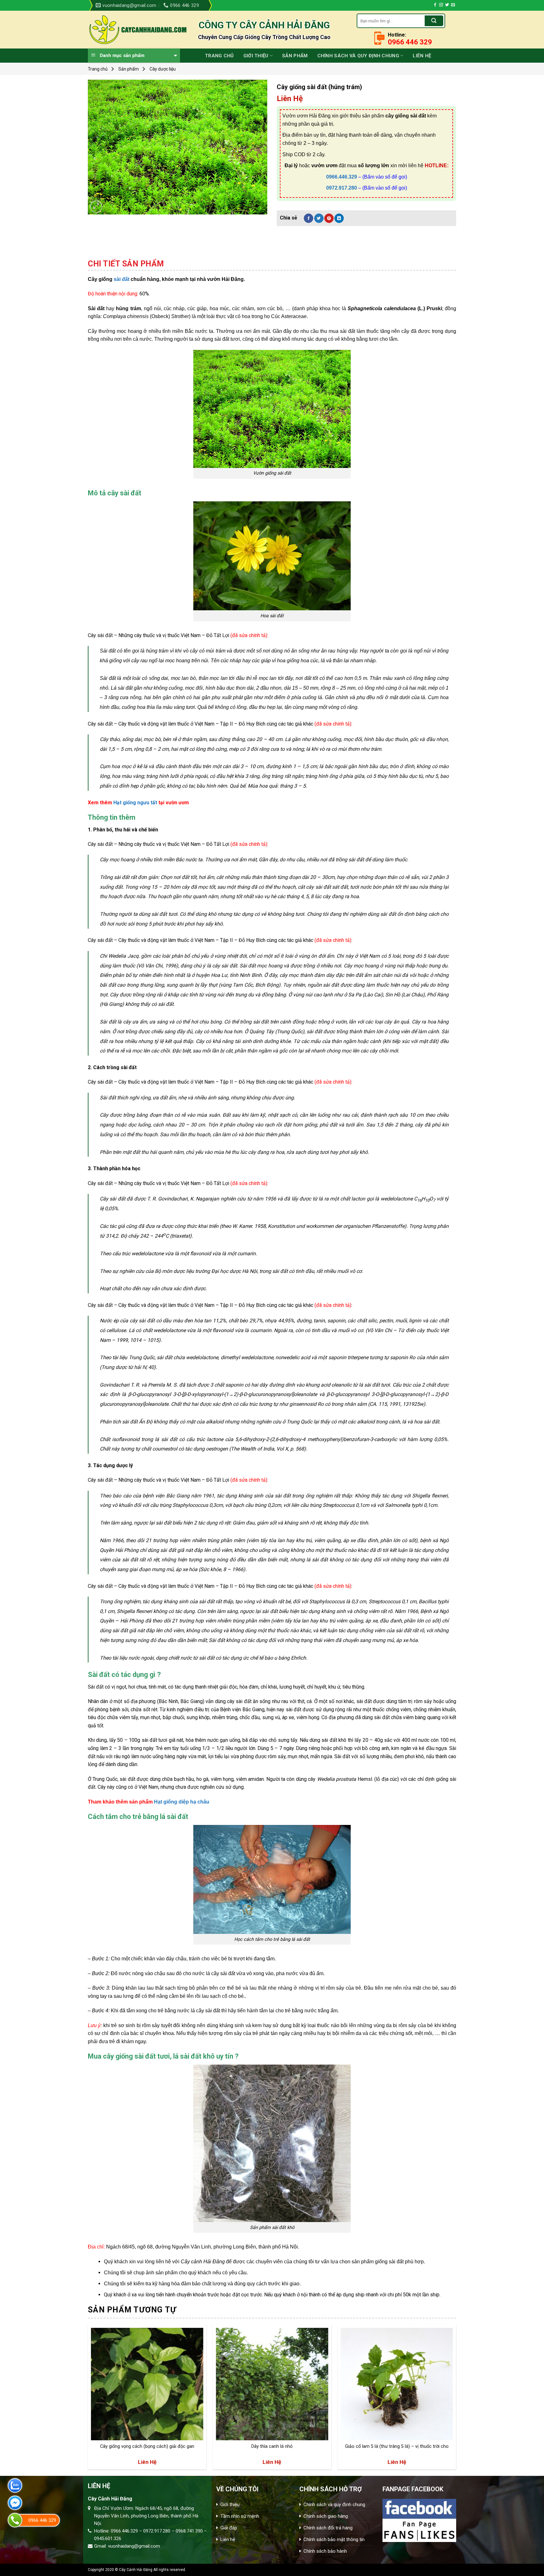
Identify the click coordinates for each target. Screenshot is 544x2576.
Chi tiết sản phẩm (126, 264)
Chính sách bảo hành (325, 2551)
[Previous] (88, 2400)
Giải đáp (229, 2528)
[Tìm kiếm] (434, 21)
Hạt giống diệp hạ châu (182, 1802)
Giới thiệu (256, 56)
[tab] (126, 264)
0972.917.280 (342, 188)
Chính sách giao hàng (326, 2516)
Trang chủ (219, 56)
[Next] (456, 2400)
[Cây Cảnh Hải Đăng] (138, 30)
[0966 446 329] (15, 2520)
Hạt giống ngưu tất (135, 803)
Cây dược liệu (163, 69)
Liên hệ (422, 56)
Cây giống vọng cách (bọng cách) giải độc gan (147, 2446)
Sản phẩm (295, 56)
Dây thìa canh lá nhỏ (272, 2446)
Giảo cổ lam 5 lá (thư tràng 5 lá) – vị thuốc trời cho (397, 2446)
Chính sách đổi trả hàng (328, 2528)
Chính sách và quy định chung (358, 56)
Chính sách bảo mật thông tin (334, 2539)
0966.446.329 (342, 177)
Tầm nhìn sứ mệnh (240, 2516)
